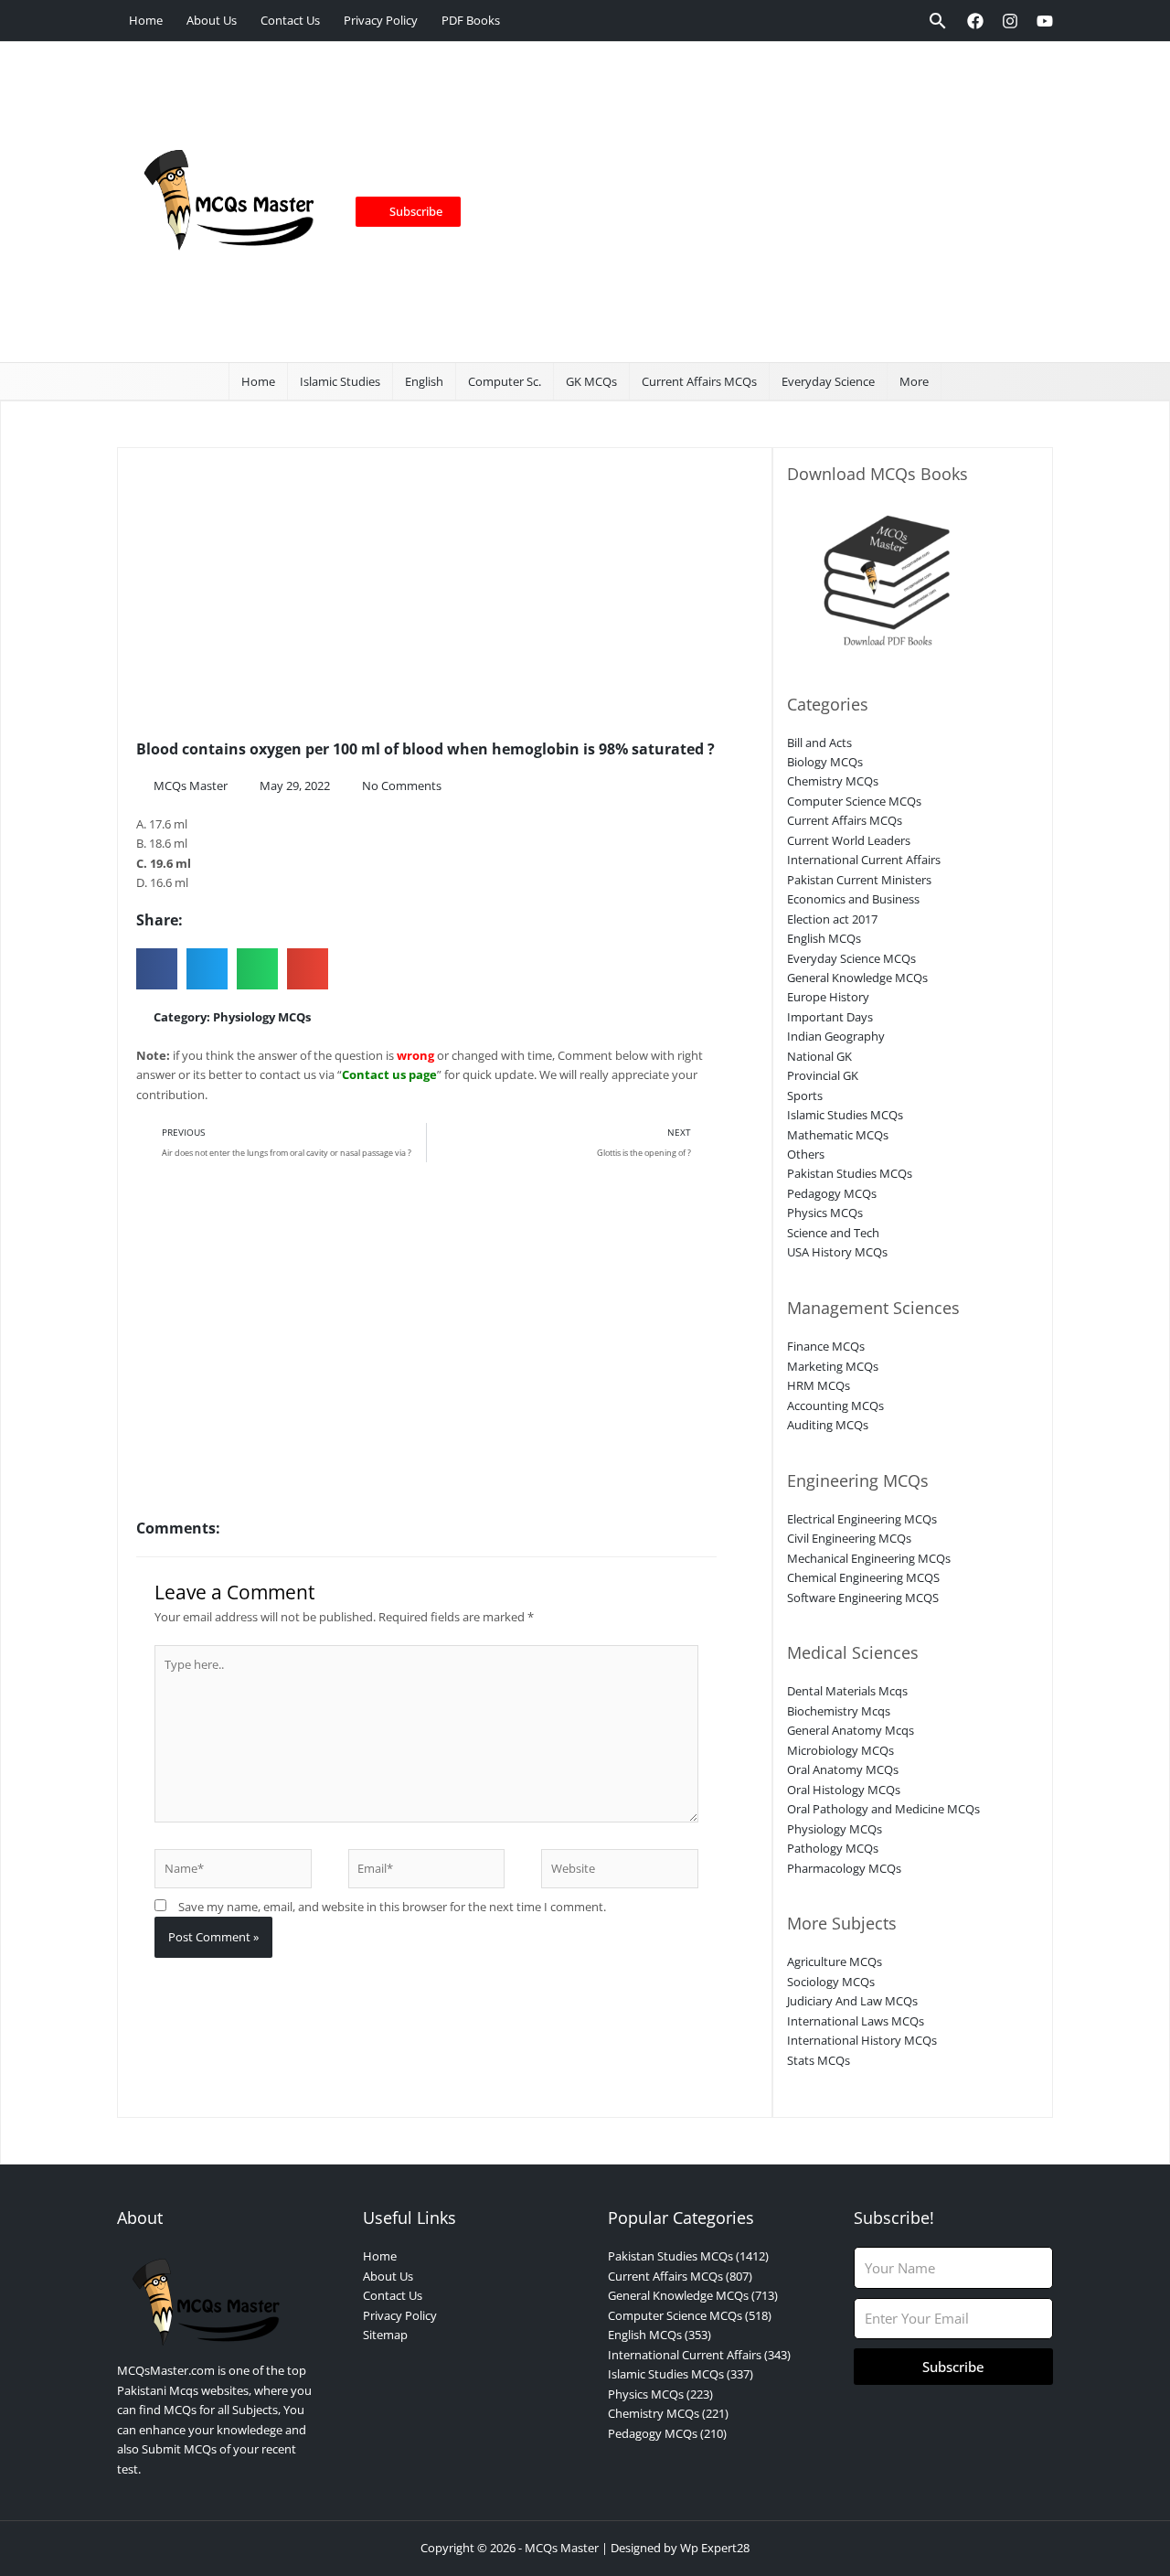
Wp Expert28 (715, 2548)
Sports (805, 1096)
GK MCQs (591, 381)
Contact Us (290, 20)
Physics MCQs (825, 1213)
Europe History (828, 997)
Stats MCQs (819, 2060)
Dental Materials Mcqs (847, 1691)
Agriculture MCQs (835, 1961)
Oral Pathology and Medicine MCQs (883, 1809)
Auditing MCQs (828, 1425)
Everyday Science (828, 381)
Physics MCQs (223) (660, 2394)
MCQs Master (562, 2548)
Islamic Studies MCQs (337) (681, 2374)
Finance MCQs (826, 1346)
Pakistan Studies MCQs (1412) (688, 2256)
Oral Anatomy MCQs (843, 1769)
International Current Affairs (864, 860)
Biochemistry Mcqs (839, 1711)
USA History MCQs (837, 1252)
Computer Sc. (505, 381)
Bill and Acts (819, 743)
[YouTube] (1045, 21)
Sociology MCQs (831, 1982)
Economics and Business (853, 899)
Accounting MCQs (835, 1406)
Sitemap (385, 2335)
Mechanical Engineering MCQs (869, 1558)
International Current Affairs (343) (699, 2355)
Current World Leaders (849, 840)
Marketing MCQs (833, 1366)
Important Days (830, 1017)
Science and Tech (833, 1233)
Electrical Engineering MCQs (862, 1519)
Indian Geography (836, 1036)
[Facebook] (975, 21)
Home (146, 20)
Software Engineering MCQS (863, 1598)
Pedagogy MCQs (832, 1193)
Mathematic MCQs (838, 1135)
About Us (212, 20)
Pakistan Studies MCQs (850, 1173)
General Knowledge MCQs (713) (693, 2295)
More (914, 381)
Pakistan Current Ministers (859, 880)
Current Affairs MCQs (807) (680, 2276)
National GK (819, 1056)
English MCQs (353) (659, 2335)
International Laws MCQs (856, 2021)
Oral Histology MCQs (844, 1790)
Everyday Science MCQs (851, 958)
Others (806, 1154)
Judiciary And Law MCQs (852, 2001)
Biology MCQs (825, 762)
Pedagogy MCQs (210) (667, 2433)
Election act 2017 (832, 919)
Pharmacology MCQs (844, 1868)
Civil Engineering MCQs (849, 1538)
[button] (938, 21)
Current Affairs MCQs (699, 381)
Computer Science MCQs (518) (690, 2315)
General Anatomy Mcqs (851, 1730)
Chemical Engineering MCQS (863, 1577)
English (424, 381)
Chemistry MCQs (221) (668, 2413)
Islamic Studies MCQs (845, 1115)
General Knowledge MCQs (857, 978)
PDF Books (471, 20)
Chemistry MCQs (833, 781)
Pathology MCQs (833, 1848)
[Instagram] (1010, 21)
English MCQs (824, 938)
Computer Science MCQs (854, 801)
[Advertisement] (750, 202)
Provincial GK (823, 1075)
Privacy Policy (381, 20)
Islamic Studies (340, 381)
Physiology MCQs (262, 1017)
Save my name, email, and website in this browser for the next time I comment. (392, 1907)
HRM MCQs (819, 1385)
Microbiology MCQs (840, 1750)
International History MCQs (862, 2040)
